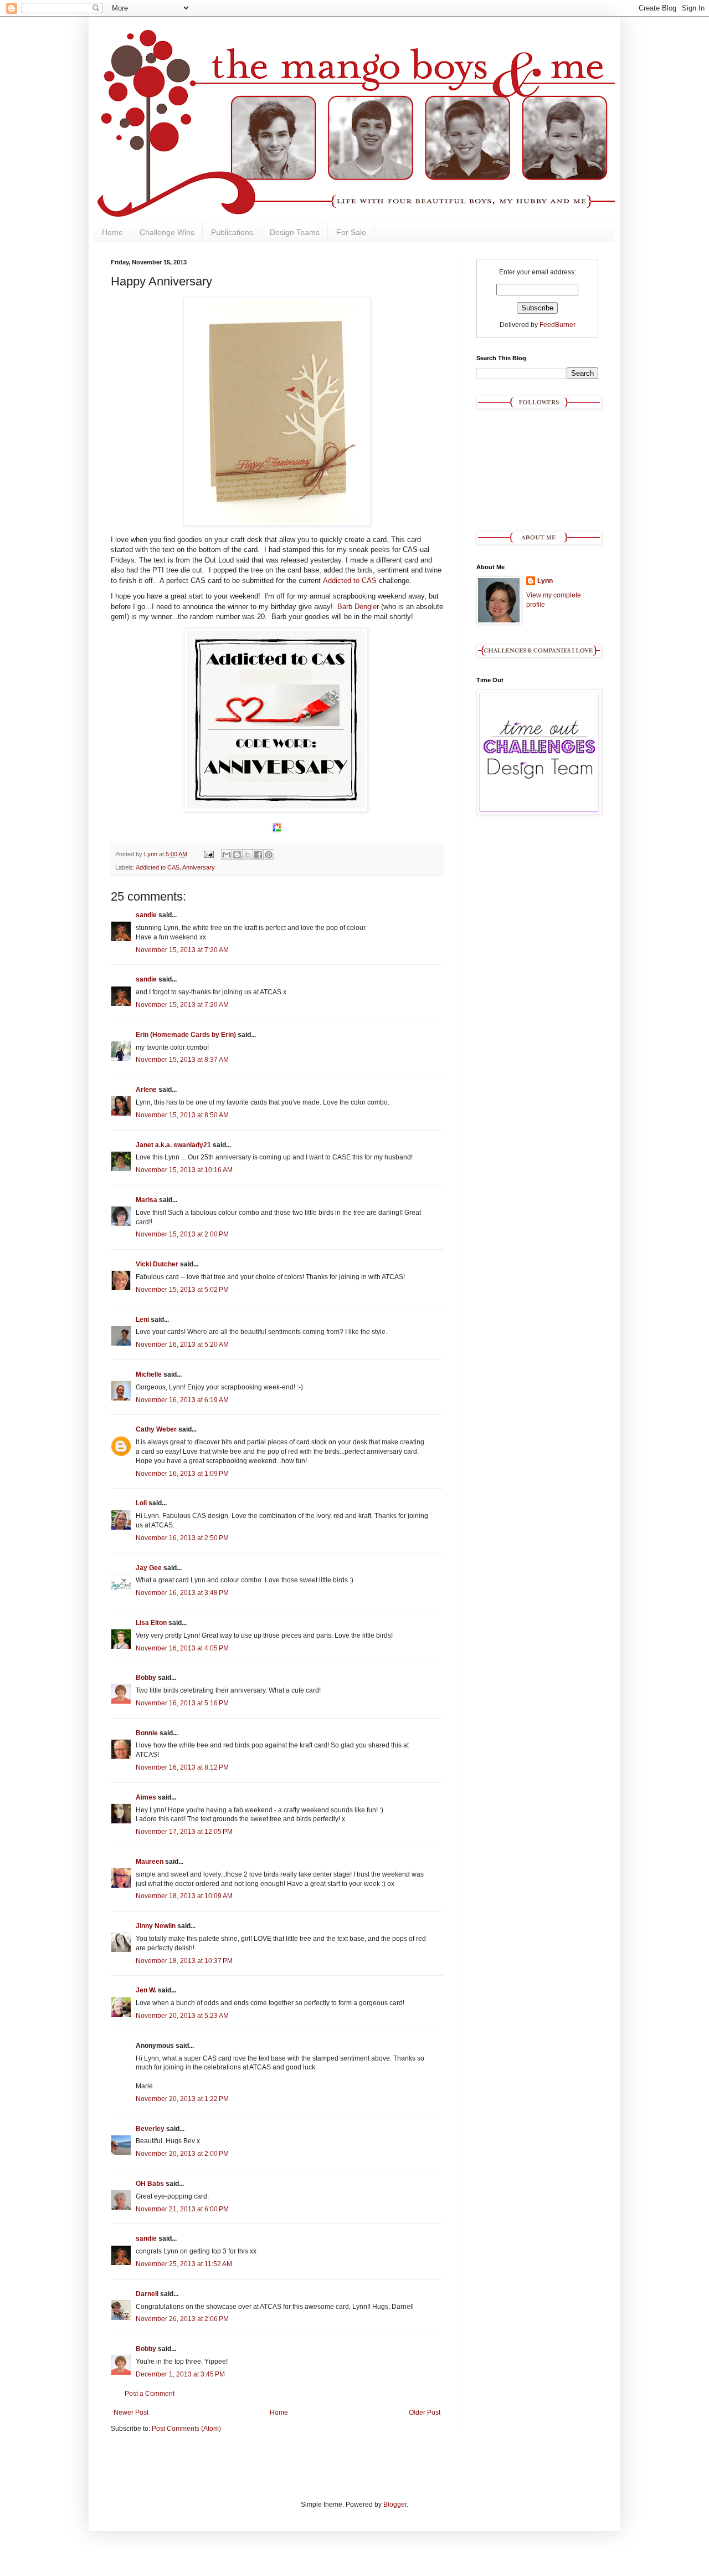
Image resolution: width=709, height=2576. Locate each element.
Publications (232, 232)
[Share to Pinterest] (269, 855)
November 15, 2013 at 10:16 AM (184, 1170)
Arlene (146, 1090)
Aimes (146, 1797)
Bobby (146, 1678)
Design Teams (295, 232)
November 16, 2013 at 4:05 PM (182, 1648)
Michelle (149, 1374)
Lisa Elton (151, 1623)
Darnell (147, 2294)
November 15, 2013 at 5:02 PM (182, 1290)
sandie (146, 915)
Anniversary (199, 867)
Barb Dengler (358, 607)
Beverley (150, 2129)
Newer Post (131, 2413)
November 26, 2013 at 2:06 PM (182, 2319)
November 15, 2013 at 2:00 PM (182, 1234)
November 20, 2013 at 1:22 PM (182, 2099)
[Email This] (227, 855)
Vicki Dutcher (157, 1264)
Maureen (150, 1862)
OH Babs (150, 2184)
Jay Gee (149, 1568)
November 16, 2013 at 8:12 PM (182, 1767)
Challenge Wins (167, 232)
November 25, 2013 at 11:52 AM (184, 2264)
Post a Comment (150, 2394)
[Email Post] (208, 854)
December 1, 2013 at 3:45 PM (180, 2374)
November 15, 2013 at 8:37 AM (182, 1060)
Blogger (395, 2505)
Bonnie (147, 1733)
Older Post (425, 2413)
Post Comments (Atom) (186, 2429)
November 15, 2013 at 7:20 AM (182, 950)
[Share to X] (248, 855)
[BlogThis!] (237, 855)
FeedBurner (558, 325)
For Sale (351, 232)
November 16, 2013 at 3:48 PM (182, 1593)
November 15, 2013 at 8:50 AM (182, 1115)
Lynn (545, 581)
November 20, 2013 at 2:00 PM (182, 2154)
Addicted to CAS (350, 581)
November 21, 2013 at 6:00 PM (182, 2209)
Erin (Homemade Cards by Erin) (186, 1035)
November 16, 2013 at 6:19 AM (182, 1400)
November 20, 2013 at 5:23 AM (182, 2016)
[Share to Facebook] (258, 855)
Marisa (147, 1200)
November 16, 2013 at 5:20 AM (182, 1345)
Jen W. (146, 1990)
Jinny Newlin (156, 1926)
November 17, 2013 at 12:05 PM (184, 1832)
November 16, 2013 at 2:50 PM (182, 1538)
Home (112, 232)
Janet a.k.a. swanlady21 (173, 1145)
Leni (142, 1320)
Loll (141, 1503)
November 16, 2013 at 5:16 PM (182, 1703)
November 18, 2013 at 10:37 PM (184, 1961)
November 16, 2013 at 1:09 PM (182, 1474)
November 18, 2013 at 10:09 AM (184, 1896)
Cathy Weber (156, 1429)
